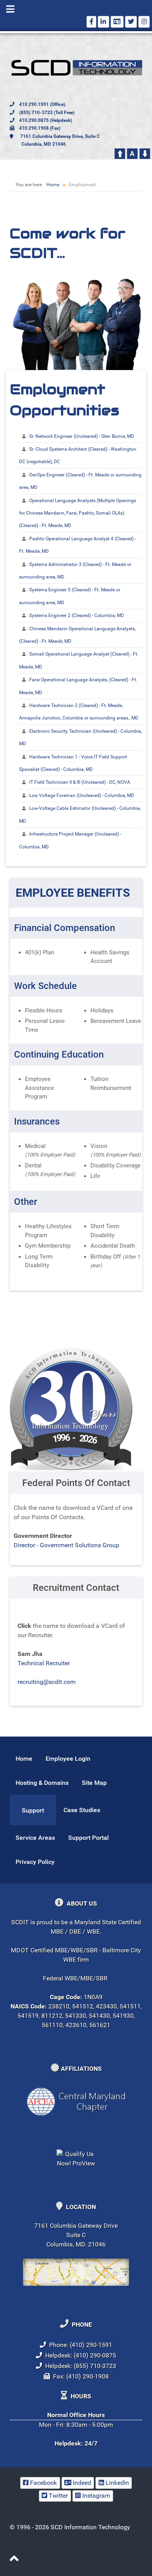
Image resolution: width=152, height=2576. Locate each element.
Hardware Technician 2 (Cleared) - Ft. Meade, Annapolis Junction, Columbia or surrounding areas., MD (79, 712)
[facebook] (91, 22)
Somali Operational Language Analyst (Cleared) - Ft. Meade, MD (79, 660)
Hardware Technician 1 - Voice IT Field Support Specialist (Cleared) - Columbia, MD (73, 763)
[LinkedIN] (103, 22)
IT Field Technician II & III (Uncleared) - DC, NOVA (80, 782)
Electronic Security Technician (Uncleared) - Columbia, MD (80, 737)
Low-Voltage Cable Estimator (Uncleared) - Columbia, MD (80, 815)
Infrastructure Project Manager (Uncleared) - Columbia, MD (70, 840)
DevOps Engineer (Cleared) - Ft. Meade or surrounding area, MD (80, 481)
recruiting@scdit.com (47, 1682)
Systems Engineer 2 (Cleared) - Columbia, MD (77, 615)
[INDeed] (117, 22)
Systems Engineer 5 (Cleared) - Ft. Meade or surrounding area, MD (70, 596)
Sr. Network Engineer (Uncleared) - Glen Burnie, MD (82, 436)
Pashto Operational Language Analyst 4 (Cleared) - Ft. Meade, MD (78, 545)
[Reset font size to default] (132, 153)
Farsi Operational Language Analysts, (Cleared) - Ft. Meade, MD (78, 686)
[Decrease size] (145, 153)
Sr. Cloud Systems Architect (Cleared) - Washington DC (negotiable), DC (78, 455)
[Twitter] (131, 22)
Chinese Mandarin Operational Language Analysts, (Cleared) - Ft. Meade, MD (77, 635)
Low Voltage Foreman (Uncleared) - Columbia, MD (82, 795)
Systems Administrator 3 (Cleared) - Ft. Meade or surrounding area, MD (75, 571)
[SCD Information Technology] (76, 68)
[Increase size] (120, 153)
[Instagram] (144, 22)
